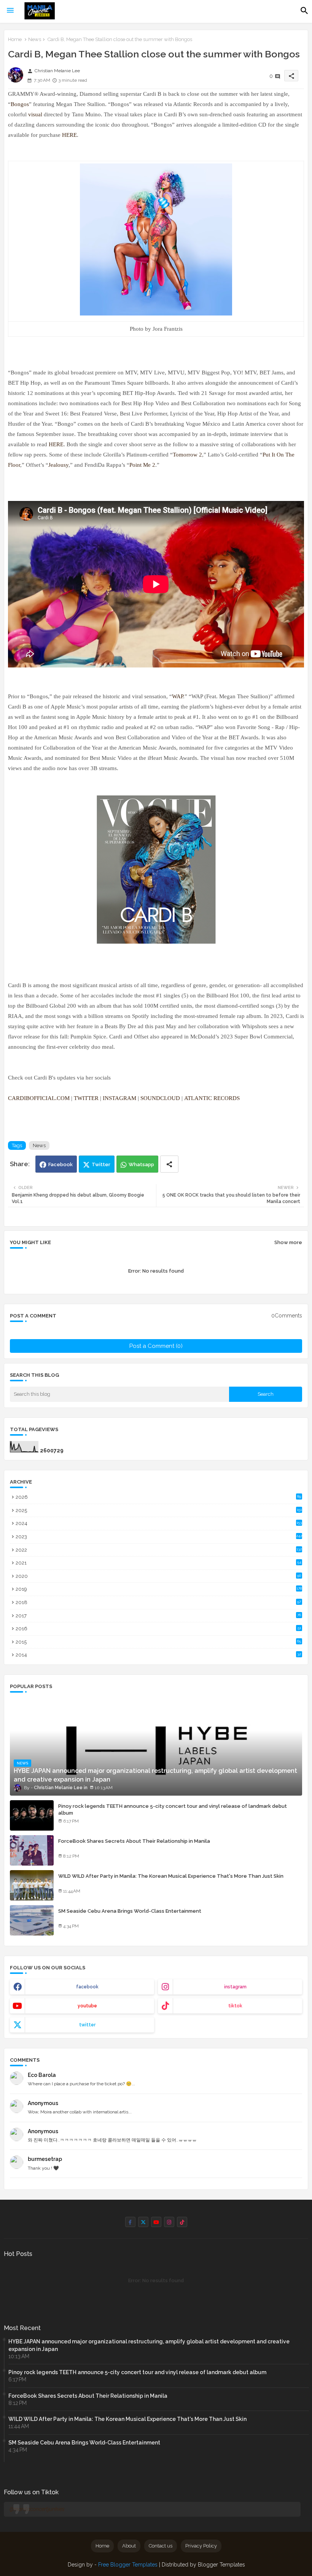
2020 (158, 1576)
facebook (87, 1987)
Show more (288, 1242)
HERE (69, 135)
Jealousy (58, 465)
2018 (158, 1602)
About (129, 2546)
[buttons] (130, 2222)
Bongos (20, 104)
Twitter (101, 1164)
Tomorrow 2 (187, 455)
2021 (158, 1563)
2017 (158, 1616)
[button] (304, 11)
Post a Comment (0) (156, 1346)
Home (15, 39)
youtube (87, 2006)
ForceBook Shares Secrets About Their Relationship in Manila (134, 1841)
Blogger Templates (221, 2565)
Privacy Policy (201, 2546)
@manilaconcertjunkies (37, 2509)
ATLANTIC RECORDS (212, 1098)
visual (35, 114)
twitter (87, 2025)
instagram (235, 1987)
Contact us (161, 2546)
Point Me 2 (142, 465)
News (35, 39)
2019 (159, 1589)
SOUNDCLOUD (160, 1098)
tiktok (235, 2006)
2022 (159, 1550)
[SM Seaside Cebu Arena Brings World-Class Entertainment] (32, 1920)
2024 (159, 1523)
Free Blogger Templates (128, 2565)
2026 (158, 1497)
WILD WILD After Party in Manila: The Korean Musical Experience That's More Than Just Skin (171, 1876)
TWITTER (86, 1098)
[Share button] (169, 1164)
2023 (159, 1537)
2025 (159, 1510)
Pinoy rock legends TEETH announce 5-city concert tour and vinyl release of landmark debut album (173, 1810)
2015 (158, 1642)
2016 (158, 1629)
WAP (177, 696)
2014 (158, 1655)
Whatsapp (141, 1164)
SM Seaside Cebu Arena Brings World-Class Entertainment (130, 1911)
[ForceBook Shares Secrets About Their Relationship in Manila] (32, 1850)
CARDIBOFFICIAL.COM (39, 1098)
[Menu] (10, 11)
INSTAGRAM (119, 1098)
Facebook (60, 1164)
